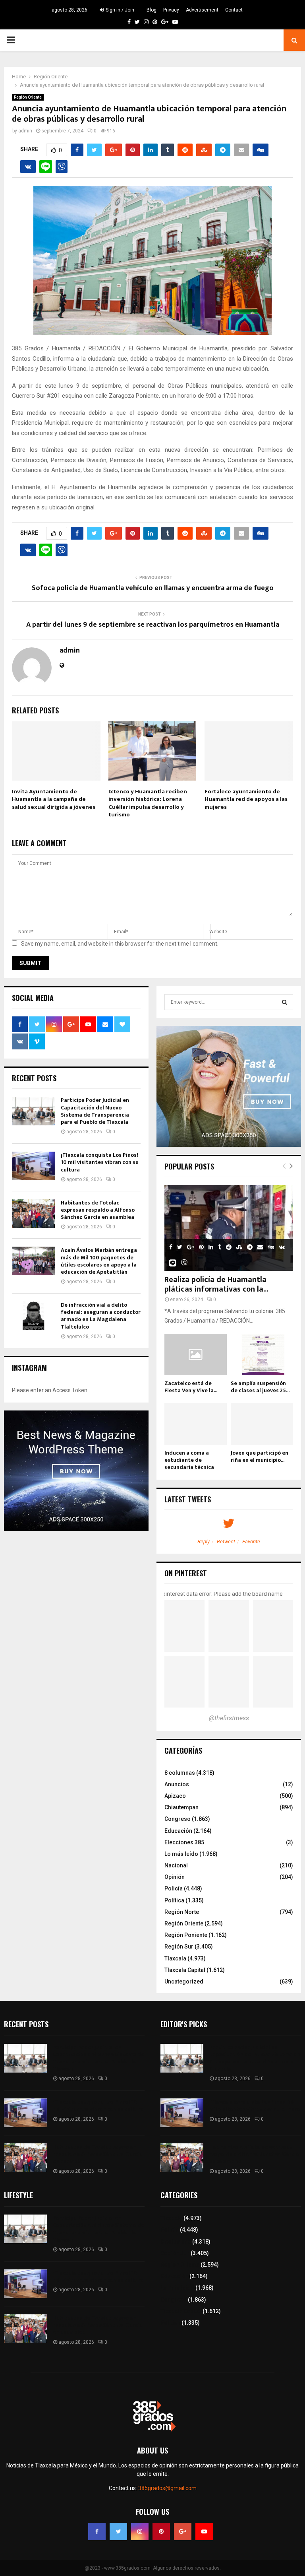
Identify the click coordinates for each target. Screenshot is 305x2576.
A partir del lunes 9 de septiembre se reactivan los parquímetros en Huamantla (153, 625)
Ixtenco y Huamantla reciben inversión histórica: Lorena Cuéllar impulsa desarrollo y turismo (148, 803)
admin (25, 131)
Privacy (171, 10)
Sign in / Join (119, 10)
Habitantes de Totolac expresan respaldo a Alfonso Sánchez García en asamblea (98, 1210)
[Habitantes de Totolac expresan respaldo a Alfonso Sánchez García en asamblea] (33, 1214)
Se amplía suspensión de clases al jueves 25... (260, 1387)
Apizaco (175, 1796)
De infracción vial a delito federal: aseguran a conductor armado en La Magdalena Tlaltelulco (101, 1316)
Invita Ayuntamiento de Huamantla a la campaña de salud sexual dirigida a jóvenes (54, 799)
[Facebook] (97, 2531)
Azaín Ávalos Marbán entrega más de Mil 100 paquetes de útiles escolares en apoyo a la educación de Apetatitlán (99, 1261)
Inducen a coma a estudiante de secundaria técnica (189, 1460)
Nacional (176, 1865)
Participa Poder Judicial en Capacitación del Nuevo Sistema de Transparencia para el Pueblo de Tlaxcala (95, 1111)
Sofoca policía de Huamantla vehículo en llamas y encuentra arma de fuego (153, 588)
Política (174, 1900)
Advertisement (202, 10)
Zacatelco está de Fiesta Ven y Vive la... (191, 1387)
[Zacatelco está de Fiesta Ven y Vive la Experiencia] (196, 1355)
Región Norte (182, 1912)
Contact (234, 10)
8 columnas (180, 1773)
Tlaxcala (175, 1958)
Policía (174, 1888)
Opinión (175, 1877)
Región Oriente (28, 97)
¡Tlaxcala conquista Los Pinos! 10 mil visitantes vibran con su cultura (100, 1162)
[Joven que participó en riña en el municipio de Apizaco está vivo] (262, 1424)
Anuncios (177, 1784)
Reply (204, 1542)
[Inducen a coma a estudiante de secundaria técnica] (196, 1424)
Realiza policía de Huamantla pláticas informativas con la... (216, 1284)
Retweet (226, 1542)
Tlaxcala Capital (185, 1970)
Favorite (251, 1542)
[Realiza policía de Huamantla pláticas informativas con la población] (229, 1228)
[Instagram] (140, 2531)
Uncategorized (184, 1982)
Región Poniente (186, 1935)
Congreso (178, 1819)
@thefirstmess (229, 1718)
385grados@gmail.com (167, 2488)
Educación (178, 1831)
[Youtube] (204, 2531)
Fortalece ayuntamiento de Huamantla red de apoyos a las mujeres (246, 799)
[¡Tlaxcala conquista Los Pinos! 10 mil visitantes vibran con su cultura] (33, 1166)
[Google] (183, 2531)
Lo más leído (181, 1854)
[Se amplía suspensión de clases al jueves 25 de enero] (262, 1355)
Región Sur (179, 1947)
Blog (152, 10)
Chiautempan (181, 1807)
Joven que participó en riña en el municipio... (260, 1456)
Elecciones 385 (184, 1842)
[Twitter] (118, 2531)
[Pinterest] (161, 2531)
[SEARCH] (285, 1002)
